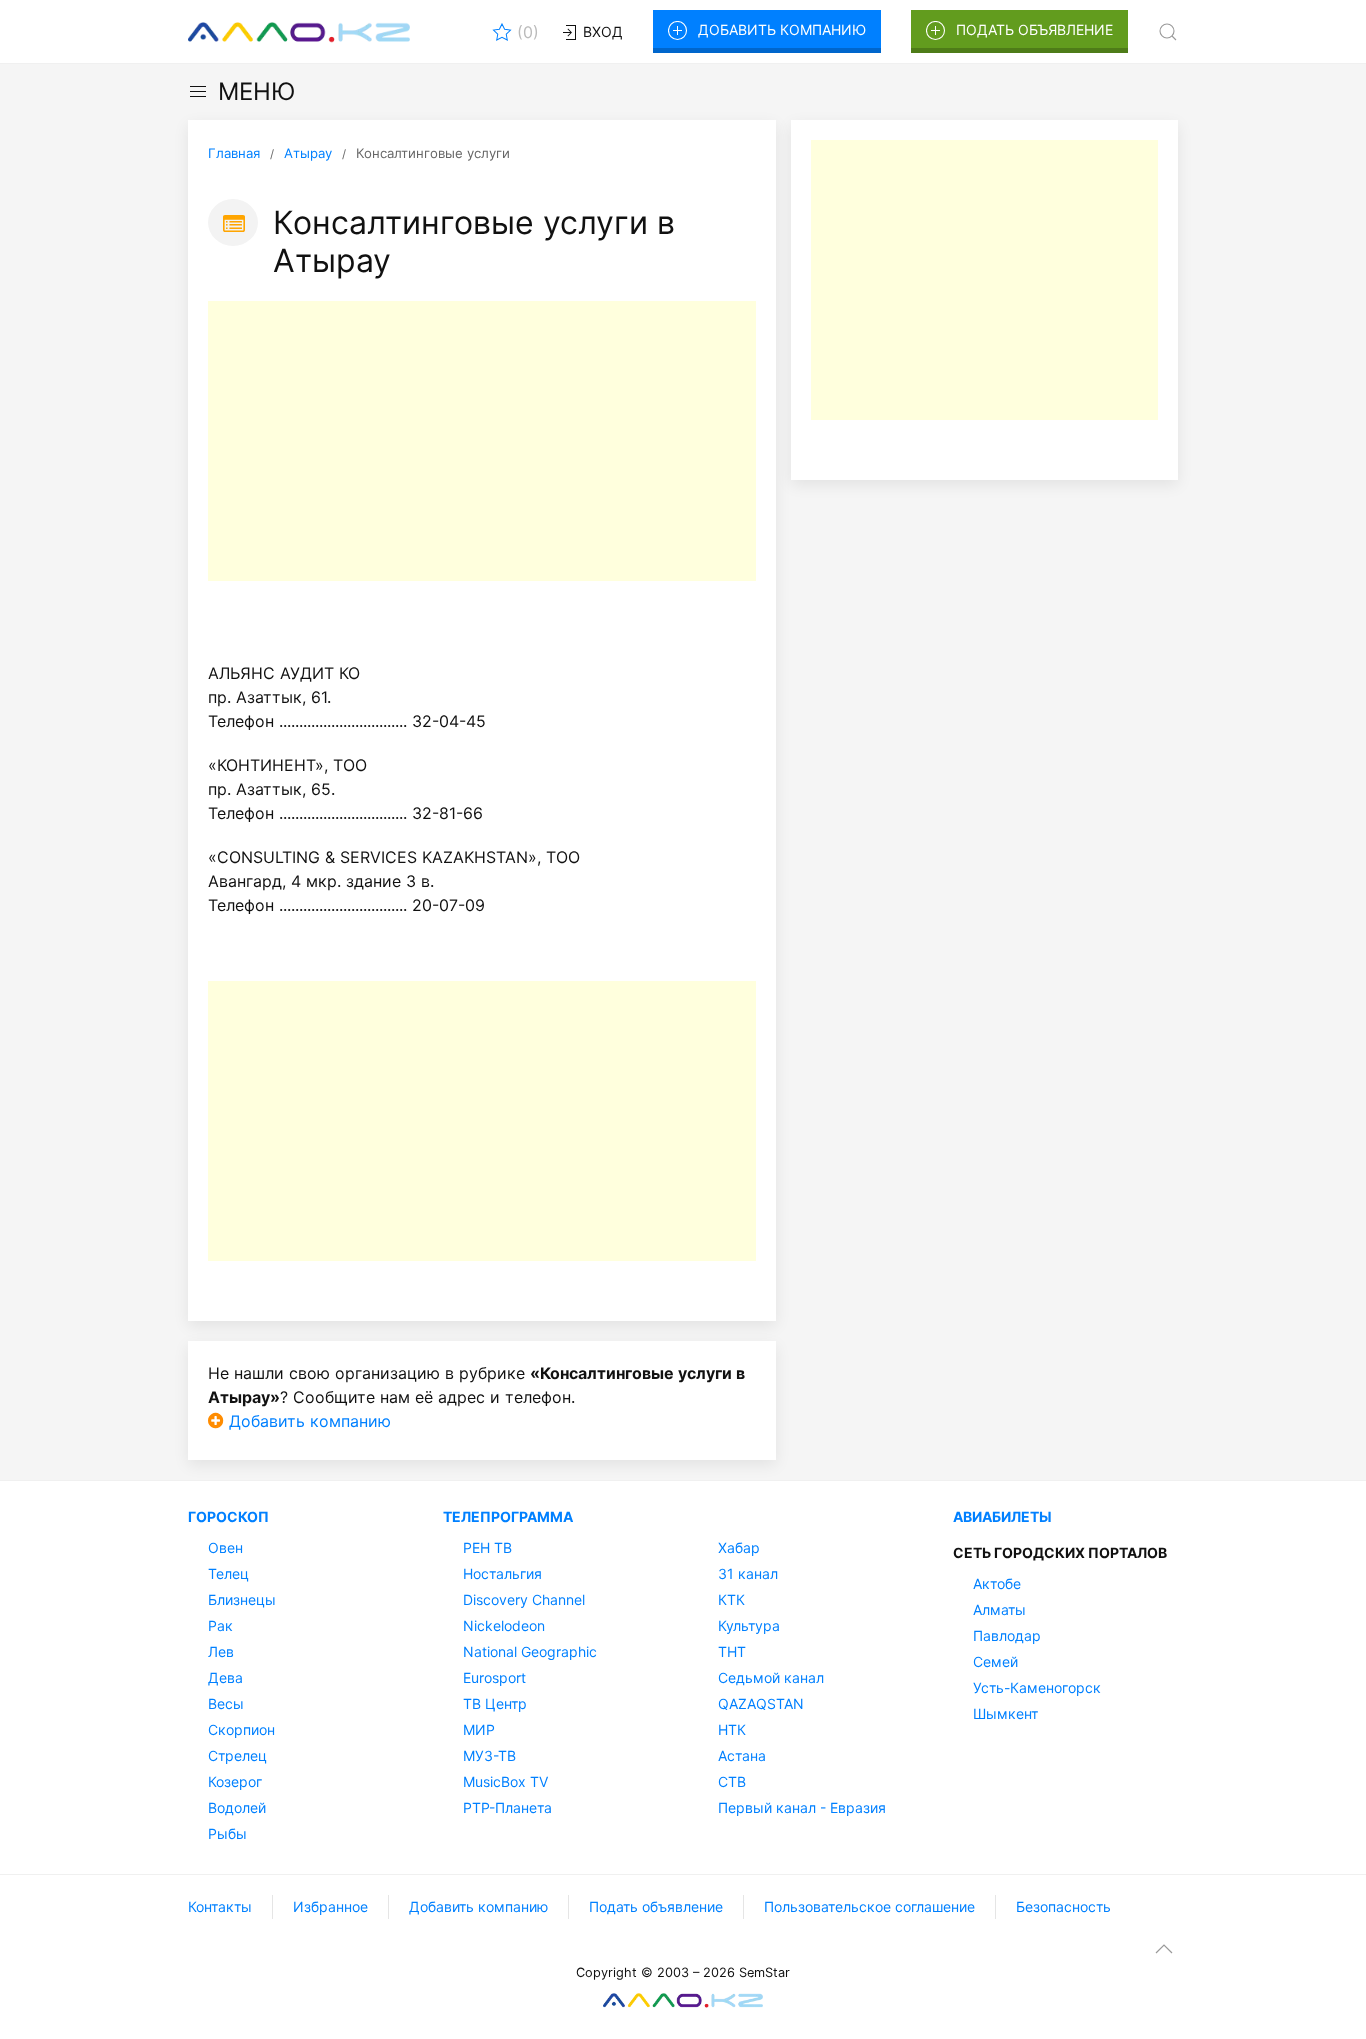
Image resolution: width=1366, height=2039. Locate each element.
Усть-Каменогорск (1037, 1687)
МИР (479, 1729)
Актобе (997, 1583)
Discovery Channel (524, 1599)
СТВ (732, 1781)
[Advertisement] (482, 441)
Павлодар (1007, 1635)
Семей (995, 1661)
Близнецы (242, 1599)
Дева (225, 1677)
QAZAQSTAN (761, 1703)
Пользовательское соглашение (869, 1906)
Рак (220, 1625)
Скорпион (241, 1729)
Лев (221, 1651)
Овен (225, 1547)
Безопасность (1063, 1906)
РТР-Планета (507, 1807)
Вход (601, 31)
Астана (742, 1755)
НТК (732, 1729)
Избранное (330, 1906)
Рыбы (227, 1833)
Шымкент (1005, 1713)
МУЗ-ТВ (489, 1755)
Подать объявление (1034, 29)
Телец (228, 1573)
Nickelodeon (504, 1625)
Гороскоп (228, 1516)
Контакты (220, 1906)
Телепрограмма (508, 1516)
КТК (731, 1599)
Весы (226, 1703)
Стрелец (237, 1755)
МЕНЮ (256, 91)
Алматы (999, 1609)
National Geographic (530, 1651)
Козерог (235, 1781)
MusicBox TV (505, 1781)
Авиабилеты (1002, 1516)
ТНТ (732, 1651)
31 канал (748, 1573)
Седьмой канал (771, 1677)
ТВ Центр (495, 1703)
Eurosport (494, 1677)
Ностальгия (502, 1573)
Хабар (739, 1547)
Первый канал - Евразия (802, 1807)
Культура (749, 1625)
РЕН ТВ (487, 1547)
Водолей (237, 1807)
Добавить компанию (782, 29)
